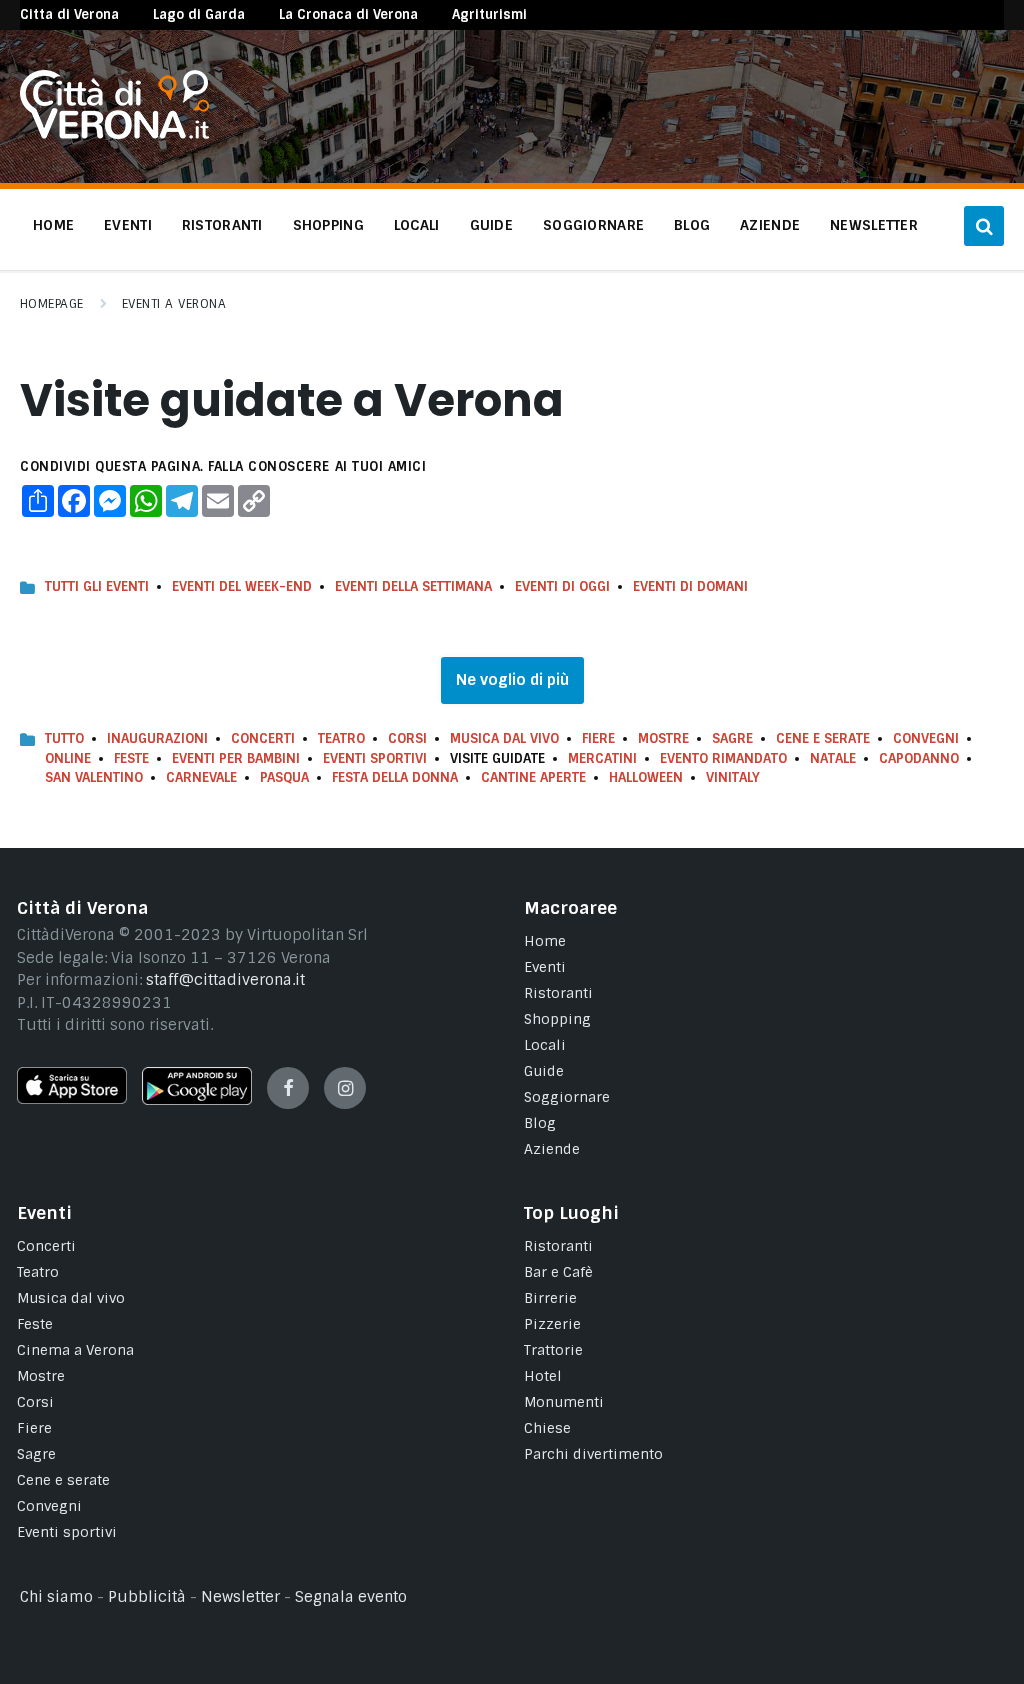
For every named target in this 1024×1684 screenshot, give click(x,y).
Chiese (547, 1428)
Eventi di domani (690, 586)
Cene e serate (823, 738)
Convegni (926, 738)
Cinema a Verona (75, 1350)
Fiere (598, 738)
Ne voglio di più (512, 680)
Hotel (543, 1376)
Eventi (545, 967)
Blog (540, 1123)
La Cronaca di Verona (348, 14)
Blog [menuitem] (692, 225)
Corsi (407, 738)
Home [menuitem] (53, 225)
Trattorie (553, 1350)
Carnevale (201, 777)
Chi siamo (56, 1597)
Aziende (552, 1149)
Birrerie (550, 1298)
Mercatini (602, 758)
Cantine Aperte (533, 777)
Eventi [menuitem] (128, 225)
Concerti (263, 738)
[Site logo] (114, 134)
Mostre (663, 738)
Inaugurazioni (157, 738)
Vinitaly (733, 777)
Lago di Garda (199, 14)
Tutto (64, 738)
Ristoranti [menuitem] (222, 225)
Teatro (341, 738)
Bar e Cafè (558, 1272)
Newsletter (240, 1597)
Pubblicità (147, 1597)
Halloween (646, 777)
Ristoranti (558, 993)
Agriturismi (489, 14)
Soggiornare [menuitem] (593, 225)
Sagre (732, 738)
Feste (131, 758)
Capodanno (919, 758)
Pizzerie (552, 1324)
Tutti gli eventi (97, 586)
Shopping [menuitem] (328, 225)
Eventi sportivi (67, 1532)
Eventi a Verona (174, 304)
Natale (833, 758)
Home (545, 941)
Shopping (557, 1019)
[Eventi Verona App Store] (72, 1099)
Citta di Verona (69, 14)
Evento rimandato (723, 758)
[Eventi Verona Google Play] (197, 1100)
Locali (545, 1045)
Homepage (52, 304)
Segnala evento (351, 1597)
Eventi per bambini (236, 758)
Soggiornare (567, 1097)
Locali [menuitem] (417, 225)
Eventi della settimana (413, 586)
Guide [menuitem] (491, 225)
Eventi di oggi (562, 586)
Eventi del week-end (242, 586)
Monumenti (564, 1402)
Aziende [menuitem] (770, 225)
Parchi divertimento (593, 1454)
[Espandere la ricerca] (984, 226)
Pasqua (284, 777)
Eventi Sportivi (375, 758)
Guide (544, 1071)
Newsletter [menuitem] (874, 225)
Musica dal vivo (504, 738)
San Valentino (94, 777)
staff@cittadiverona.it (225, 980)
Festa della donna (395, 777)
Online (68, 758)
